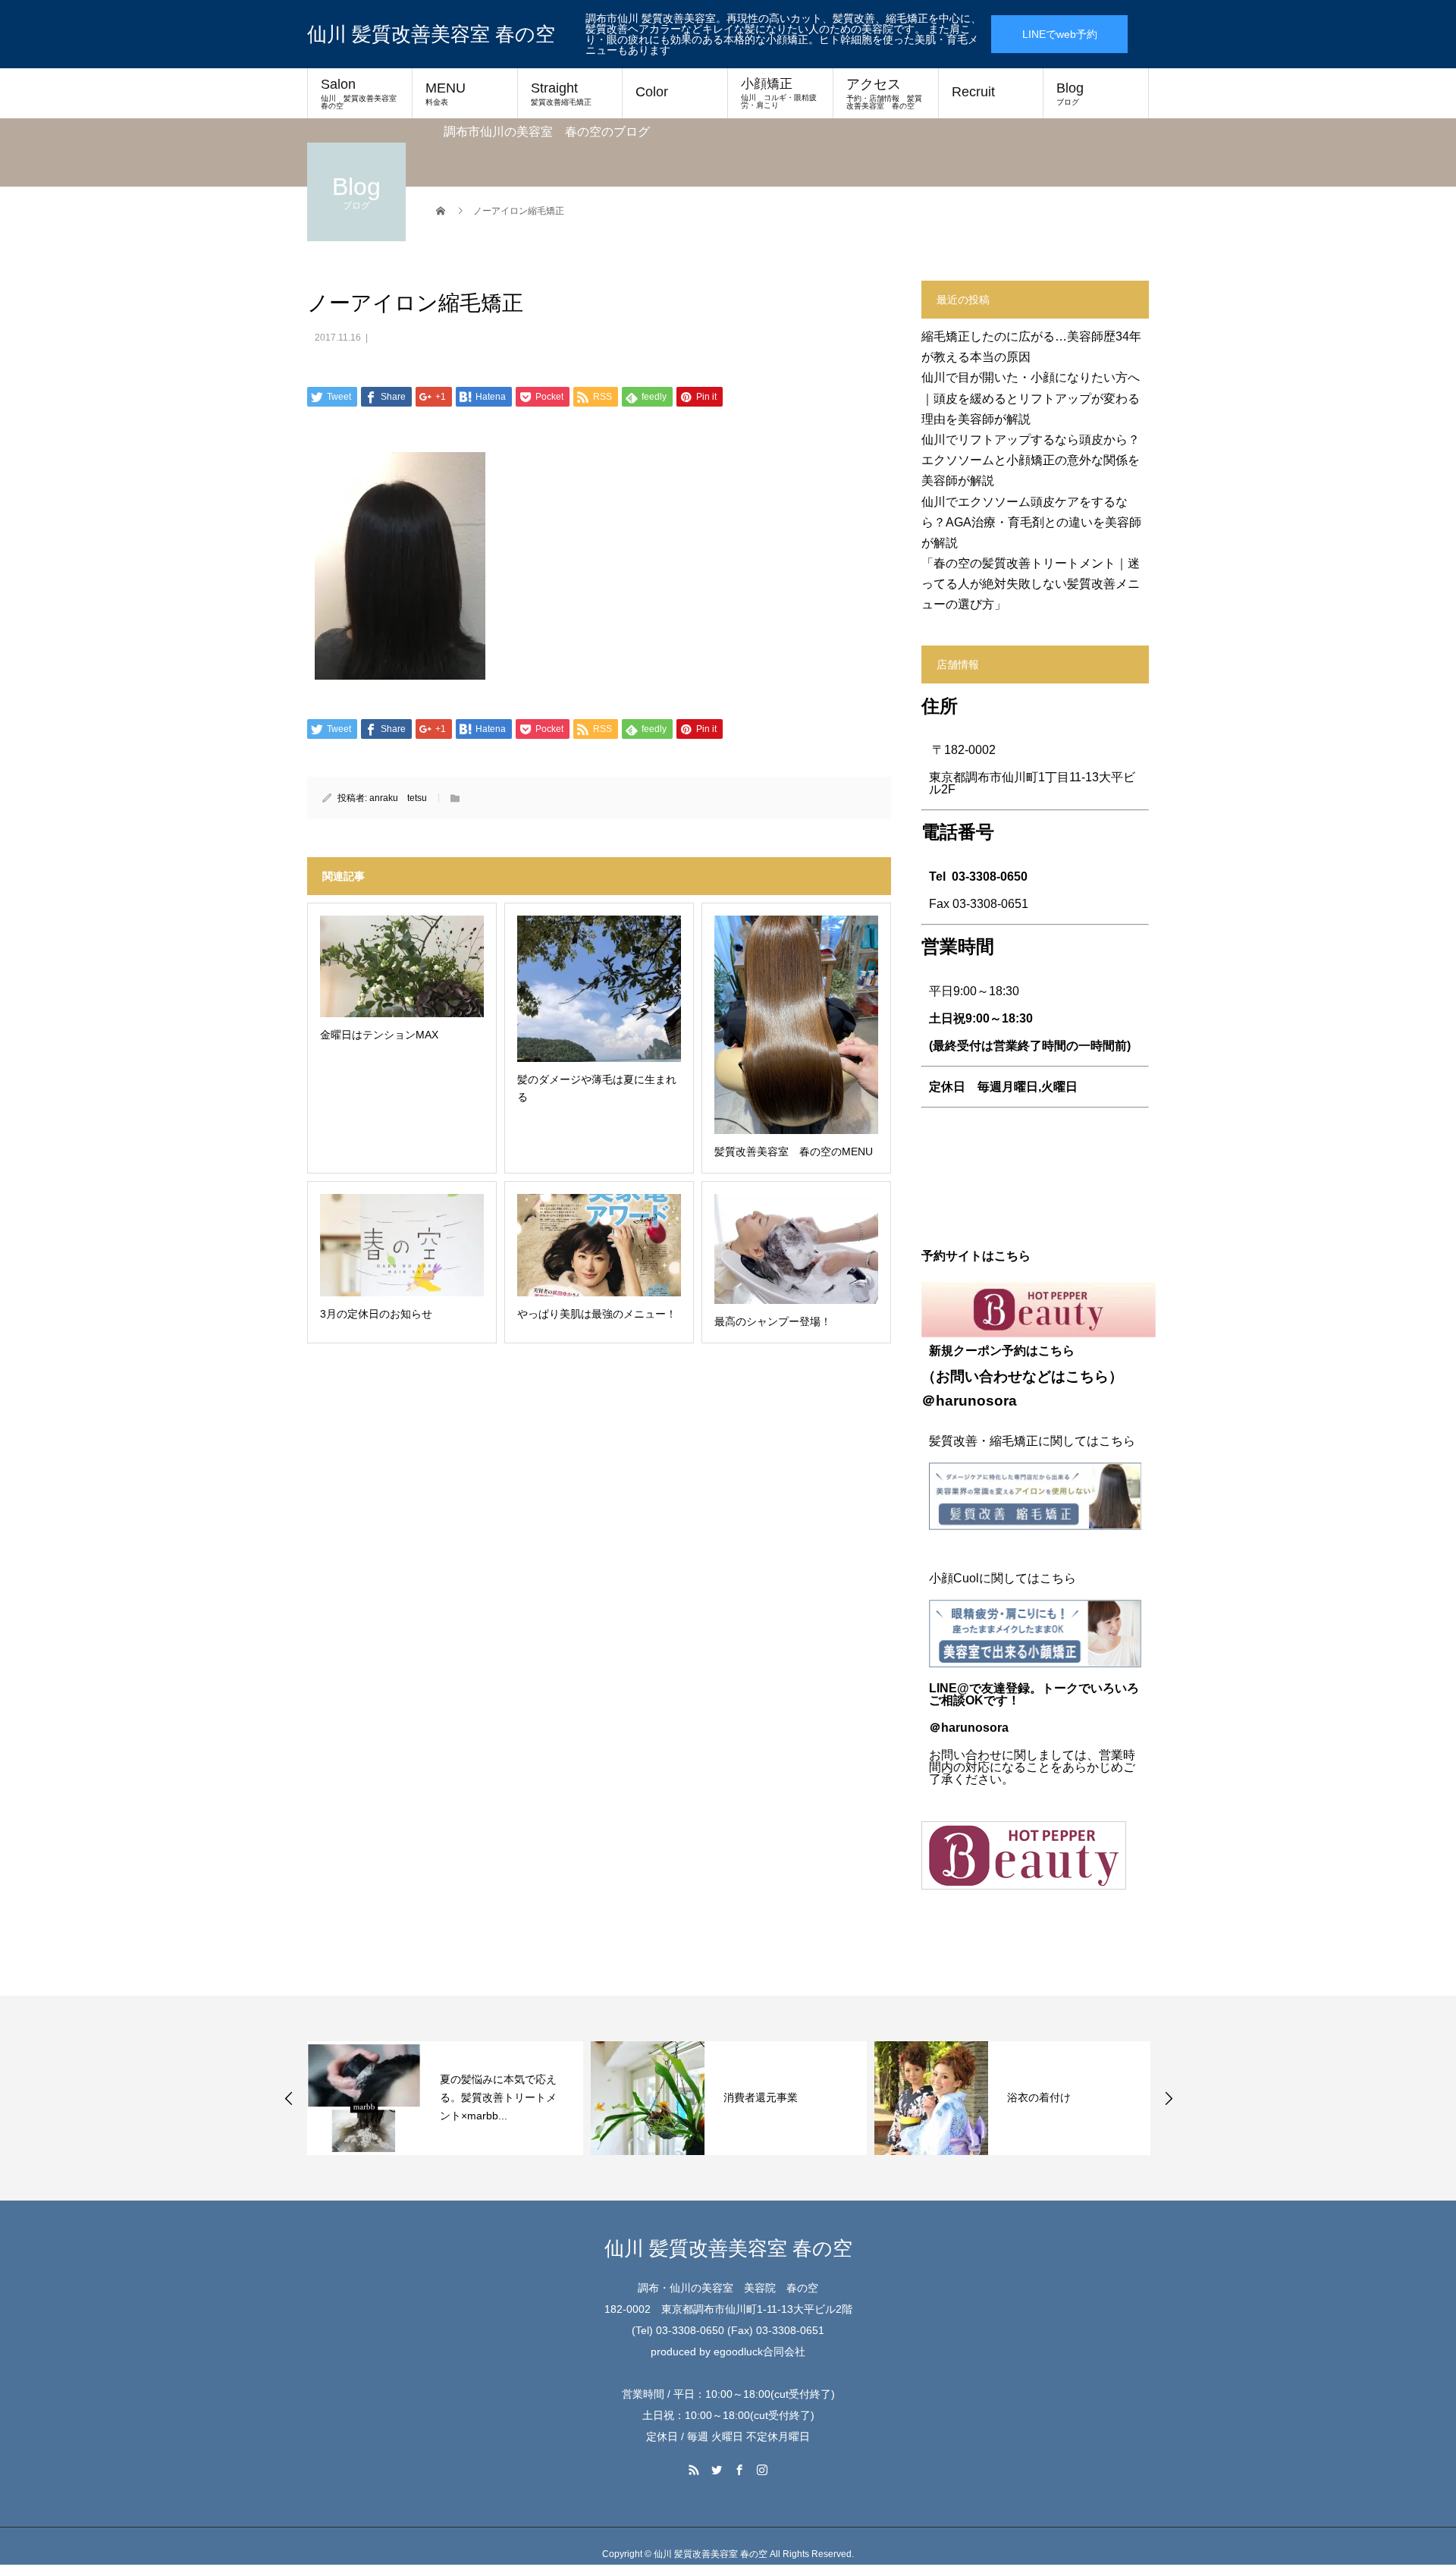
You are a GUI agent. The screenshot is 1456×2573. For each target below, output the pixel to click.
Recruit (973, 92)
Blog (1070, 93)
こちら (1087, 1376)
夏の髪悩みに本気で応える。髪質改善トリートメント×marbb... (498, 2097)
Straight (561, 93)
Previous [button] (289, 2098)
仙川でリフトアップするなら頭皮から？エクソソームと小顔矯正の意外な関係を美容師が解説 (1031, 460)
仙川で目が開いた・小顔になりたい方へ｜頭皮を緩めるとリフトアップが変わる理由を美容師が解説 (1031, 398)
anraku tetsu (398, 798)
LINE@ (949, 1688)
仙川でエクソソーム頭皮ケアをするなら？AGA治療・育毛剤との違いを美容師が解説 (1031, 522)
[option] (445, 2098)
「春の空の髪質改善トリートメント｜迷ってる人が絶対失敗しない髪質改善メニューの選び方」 (1031, 584)
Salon (362, 93)
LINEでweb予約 (1060, 34)
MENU (446, 93)
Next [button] (1169, 2098)
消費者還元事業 (761, 2097)
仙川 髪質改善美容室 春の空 (431, 34)
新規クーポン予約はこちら (1002, 1351)
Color (652, 92)
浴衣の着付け (1039, 2097)
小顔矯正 (779, 93)
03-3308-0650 (990, 877)
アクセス (884, 93)
